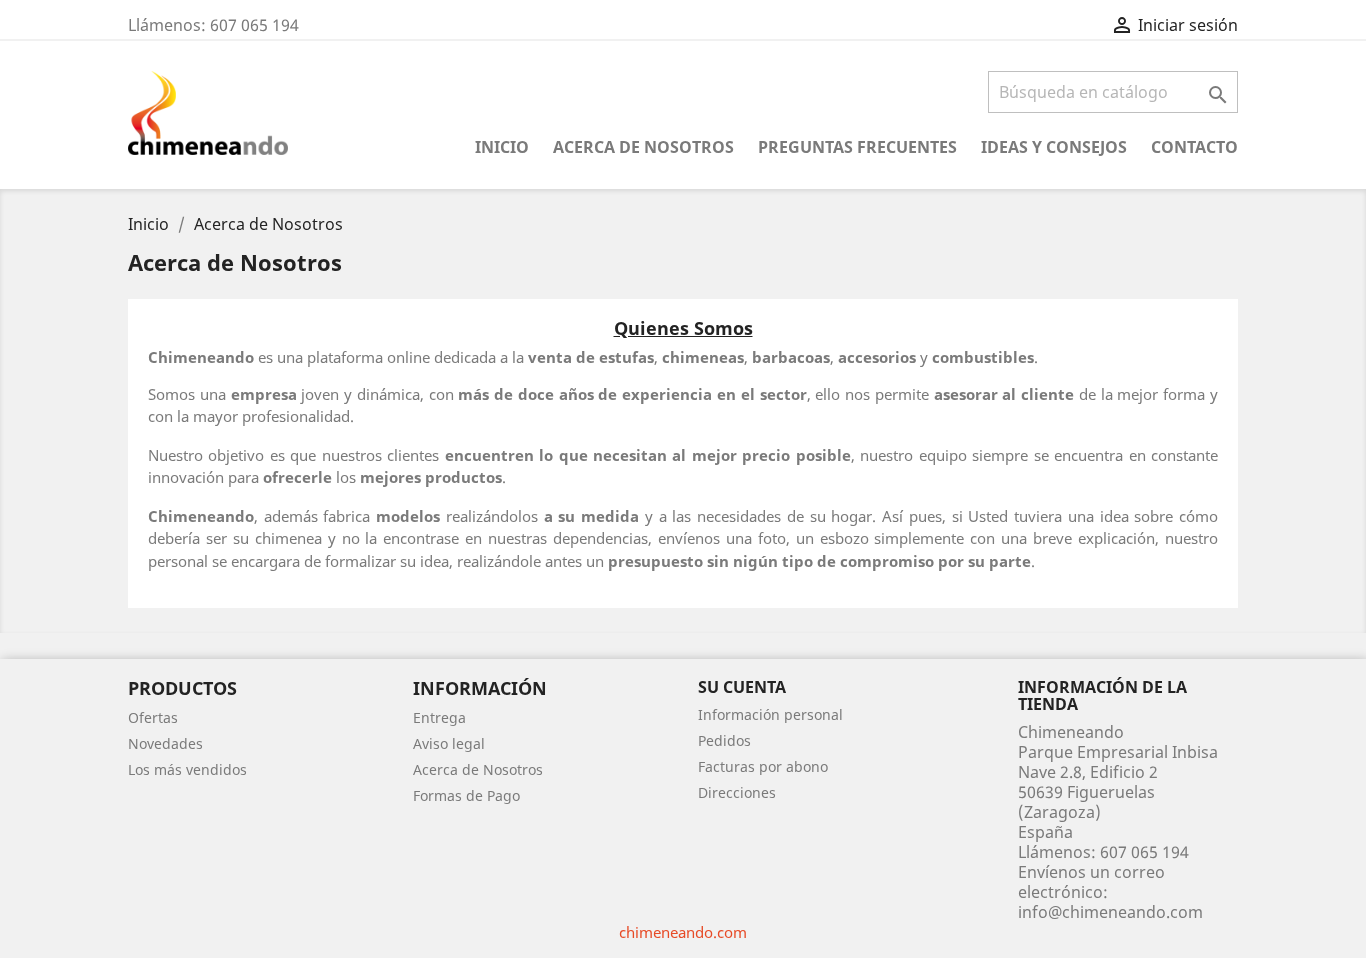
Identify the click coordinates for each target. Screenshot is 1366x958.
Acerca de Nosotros (643, 147)
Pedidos (724, 740)
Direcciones (737, 792)
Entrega (439, 717)
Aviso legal (449, 743)
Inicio (502, 147)
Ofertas (153, 717)
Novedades (165, 743)
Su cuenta (742, 687)
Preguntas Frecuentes (857, 147)
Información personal (770, 714)
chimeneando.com (683, 932)
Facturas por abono (763, 766)
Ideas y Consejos (1054, 147)
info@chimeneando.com (1110, 912)
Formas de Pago (466, 795)
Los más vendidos (187, 769)
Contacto (1194, 147)
